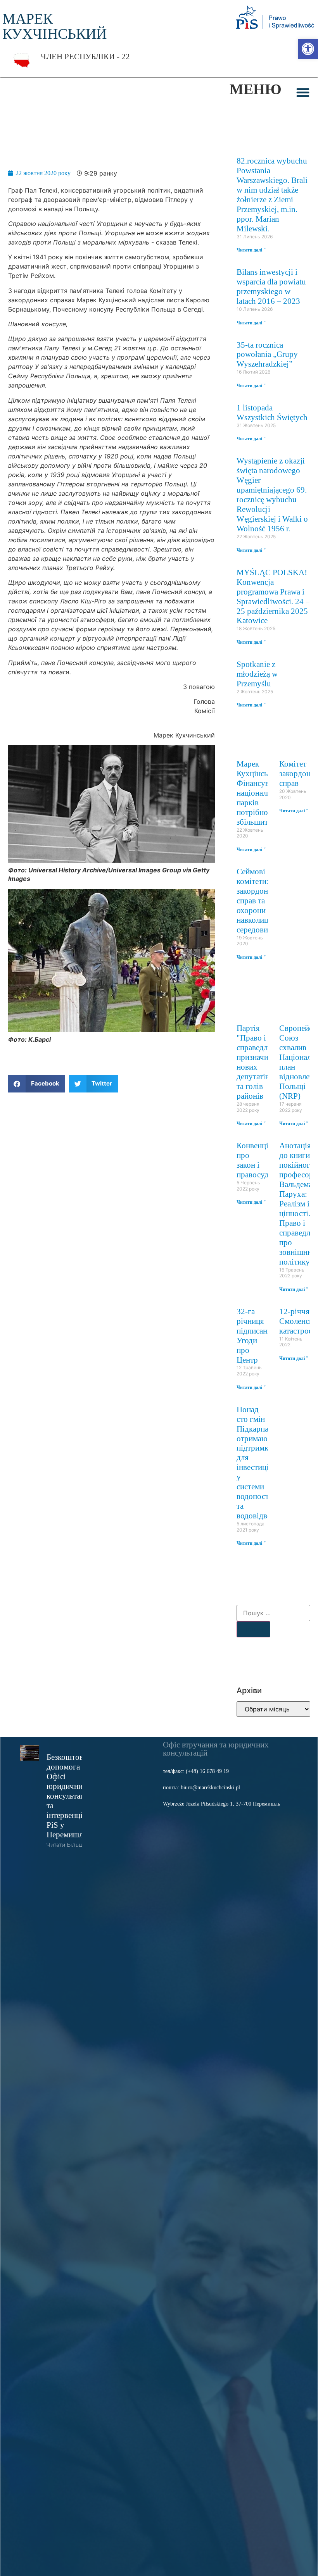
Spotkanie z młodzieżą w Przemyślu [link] (257, 674)
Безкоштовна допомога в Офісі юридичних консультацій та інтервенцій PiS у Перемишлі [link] (69, 1796)
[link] (308, 49)
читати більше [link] (67, 1845)
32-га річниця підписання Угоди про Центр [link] (256, 1335)
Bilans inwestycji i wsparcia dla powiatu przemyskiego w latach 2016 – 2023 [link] (271, 286)
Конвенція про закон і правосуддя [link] (257, 1160)
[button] (303, 92)
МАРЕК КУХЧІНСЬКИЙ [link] (54, 26)
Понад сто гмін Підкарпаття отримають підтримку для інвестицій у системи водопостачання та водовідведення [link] (264, 1462)
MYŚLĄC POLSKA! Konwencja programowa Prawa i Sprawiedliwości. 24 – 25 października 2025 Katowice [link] (273, 596)
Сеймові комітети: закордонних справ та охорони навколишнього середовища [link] (263, 900)
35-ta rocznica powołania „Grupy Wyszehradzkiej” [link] (267, 354)
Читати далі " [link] (251, 250)
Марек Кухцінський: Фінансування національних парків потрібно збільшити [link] (261, 793)
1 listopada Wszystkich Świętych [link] (272, 412)
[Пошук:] (273, 1613)
